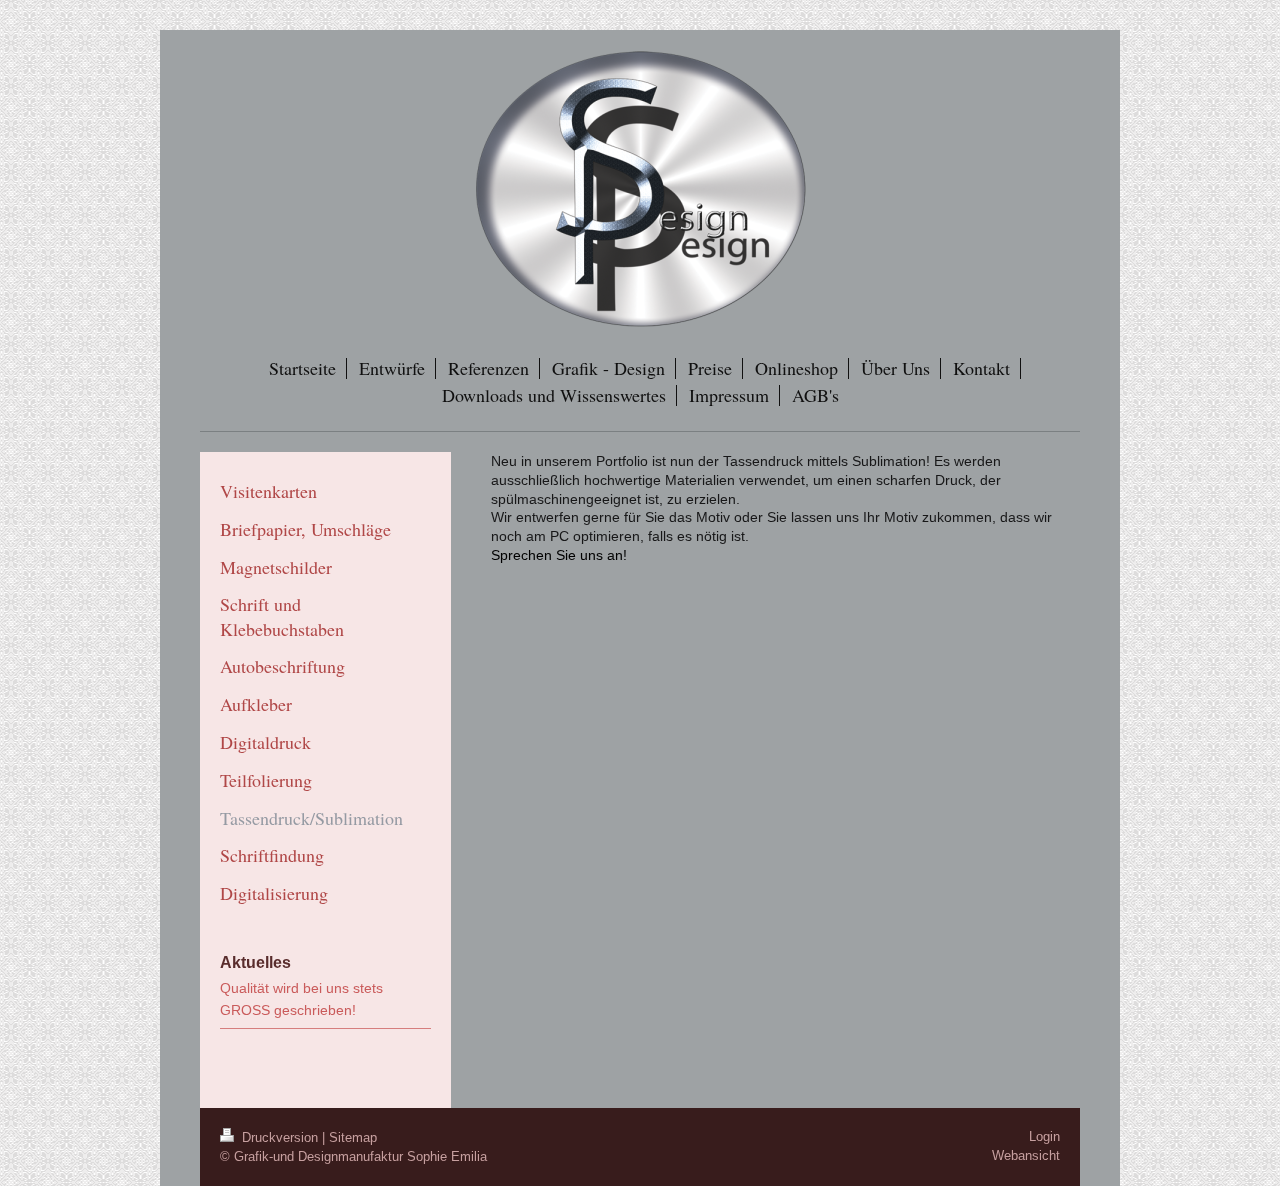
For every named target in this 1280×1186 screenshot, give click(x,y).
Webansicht (1026, 1155)
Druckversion (280, 1137)
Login (1044, 1136)
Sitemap (353, 1137)
